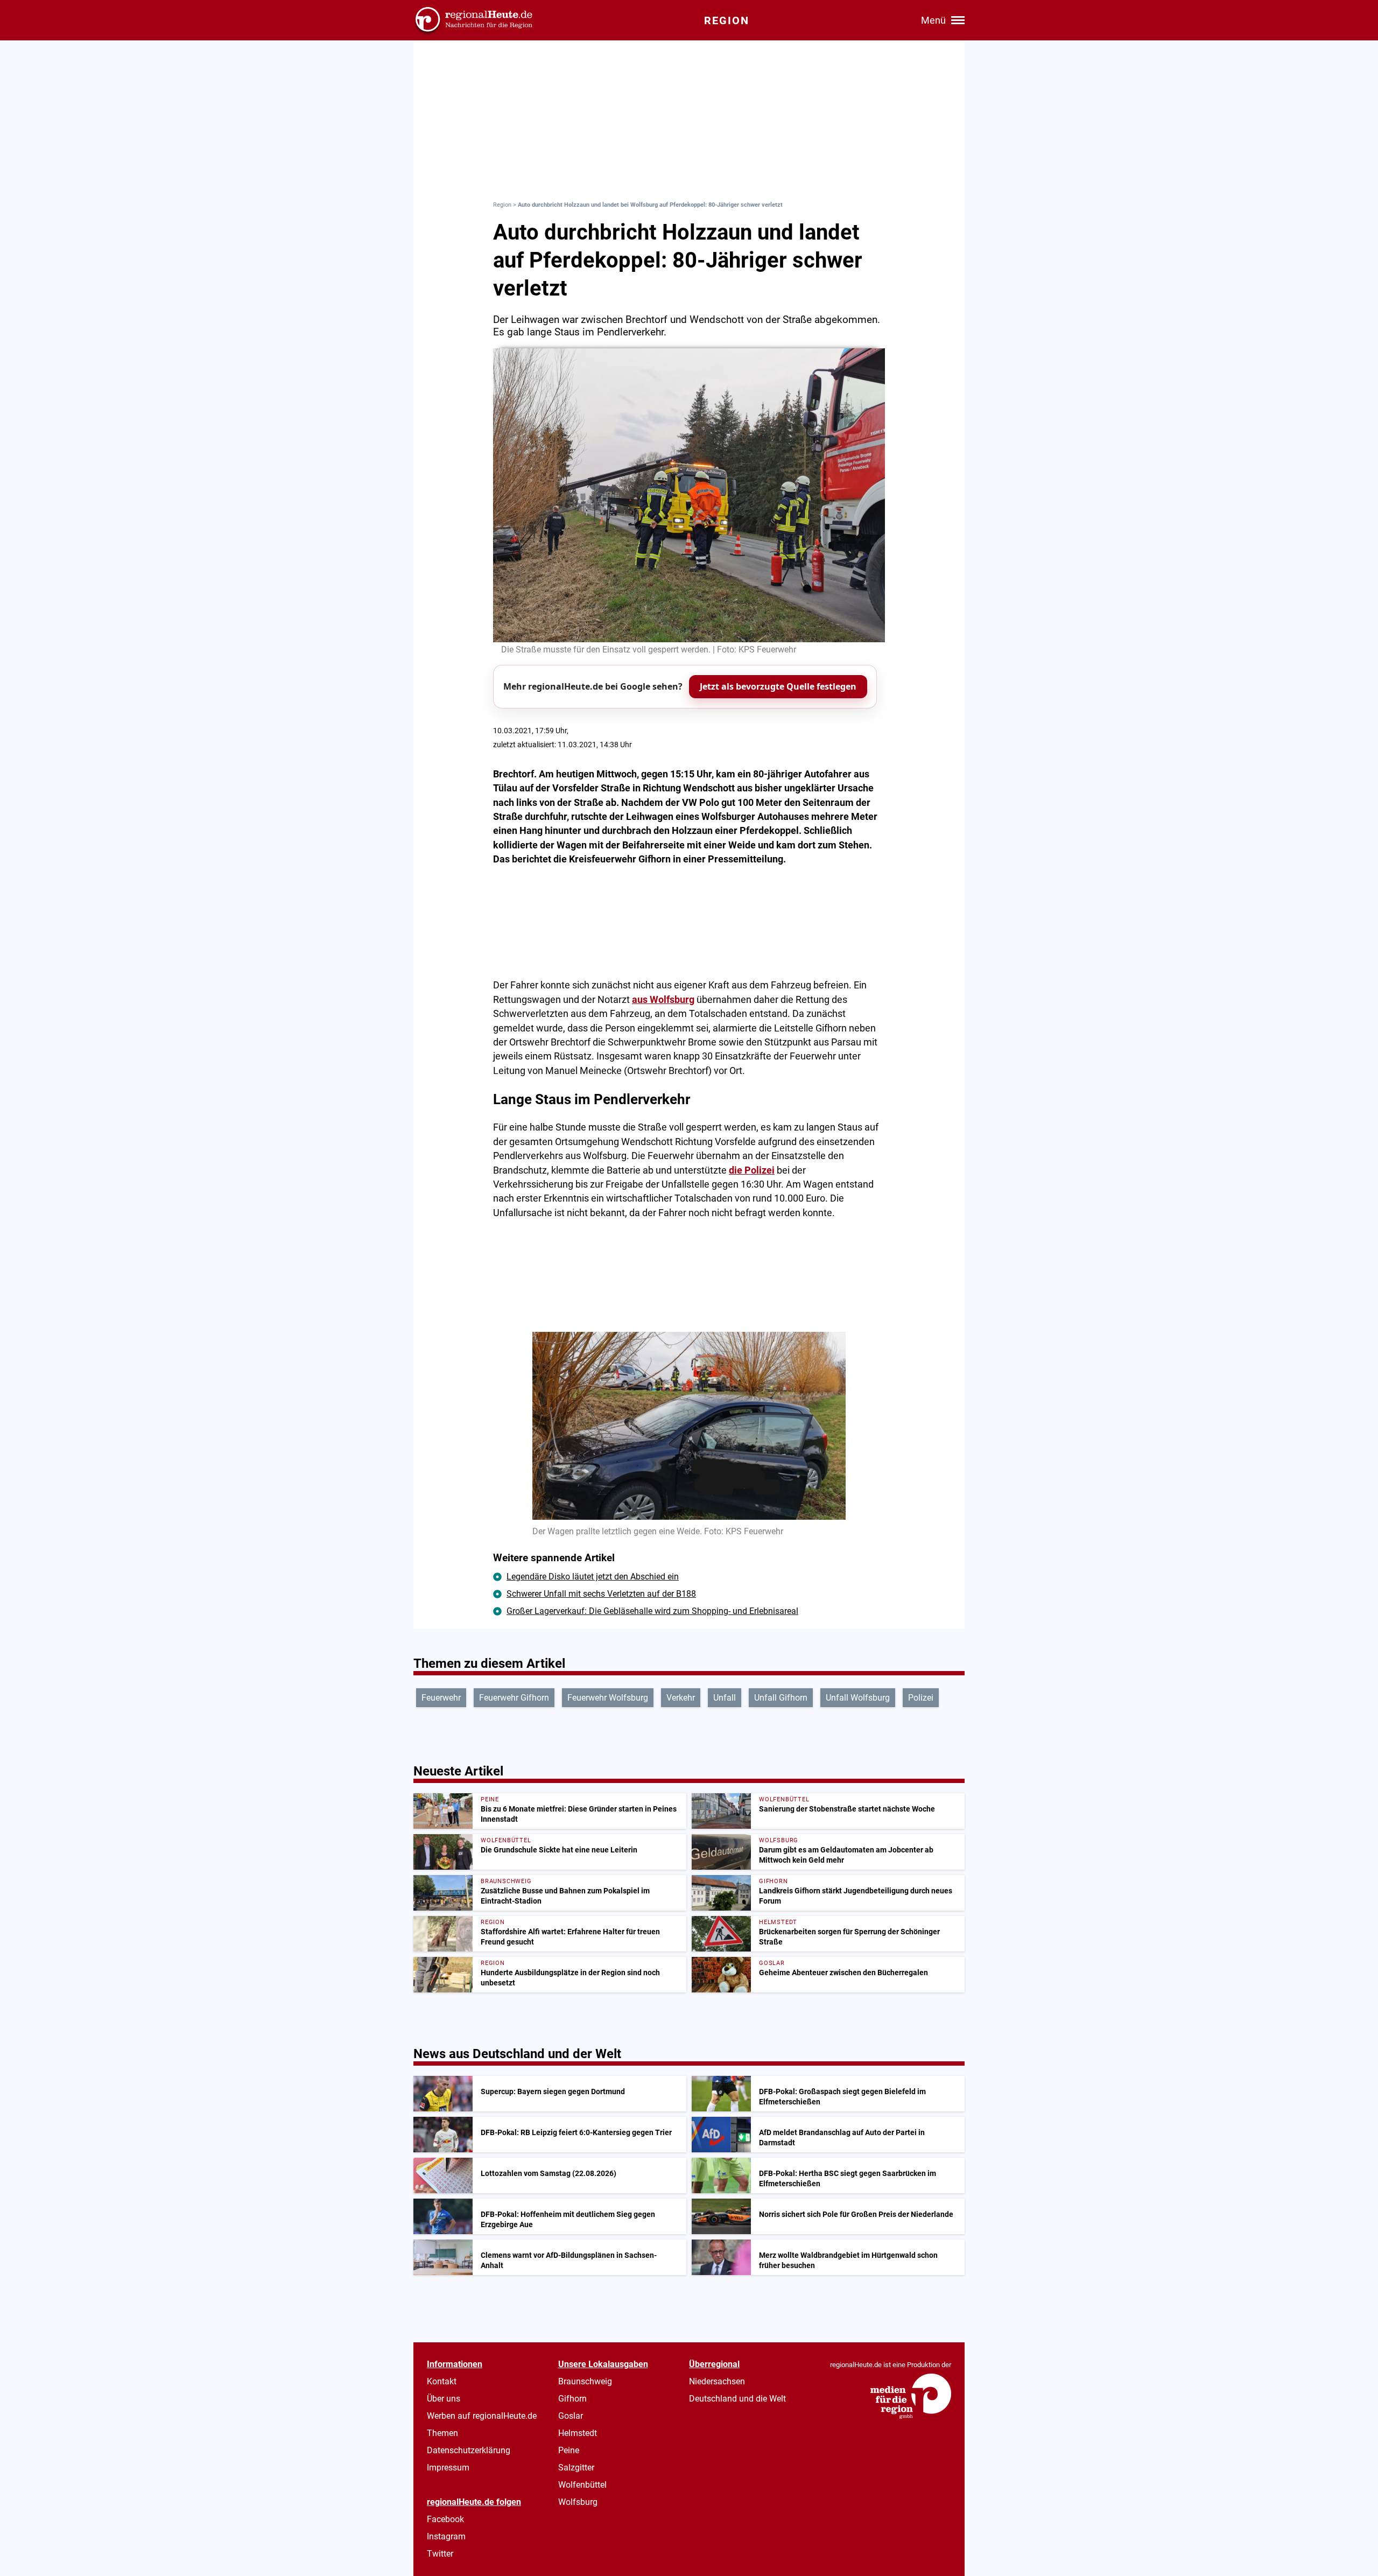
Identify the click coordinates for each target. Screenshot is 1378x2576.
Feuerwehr (441, 1698)
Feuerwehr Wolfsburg (608, 1698)
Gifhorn (572, 2399)
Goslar (571, 2416)
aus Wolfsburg (663, 1000)
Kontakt (442, 2381)
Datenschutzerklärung (469, 2450)
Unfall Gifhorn (781, 1698)
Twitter (440, 2554)
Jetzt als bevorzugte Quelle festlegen (778, 686)
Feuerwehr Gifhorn (514, 1698)
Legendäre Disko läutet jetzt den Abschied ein (593, 1577)
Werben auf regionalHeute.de (482, 2416)
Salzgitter (576, 2468)
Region (502, 205)
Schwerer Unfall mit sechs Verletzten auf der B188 (601, 1594)
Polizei (921, 1698)
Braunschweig (585, 2381)
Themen (442, 2433)
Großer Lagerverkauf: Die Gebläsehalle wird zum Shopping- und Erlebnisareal (652, 1611)
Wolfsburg (578, 2502)
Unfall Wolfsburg (858, 1698)
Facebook (445, 2519)
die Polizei (752, 1170)
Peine (569, 2450)
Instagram (446, 2536)
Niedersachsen (717, 2381)
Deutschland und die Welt (737, 2399)
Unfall (725, 1698)
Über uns (444, 2399)
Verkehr (681, 1698)
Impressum (448, 2468)
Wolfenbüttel (582, 2485)
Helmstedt (578, 2433)
